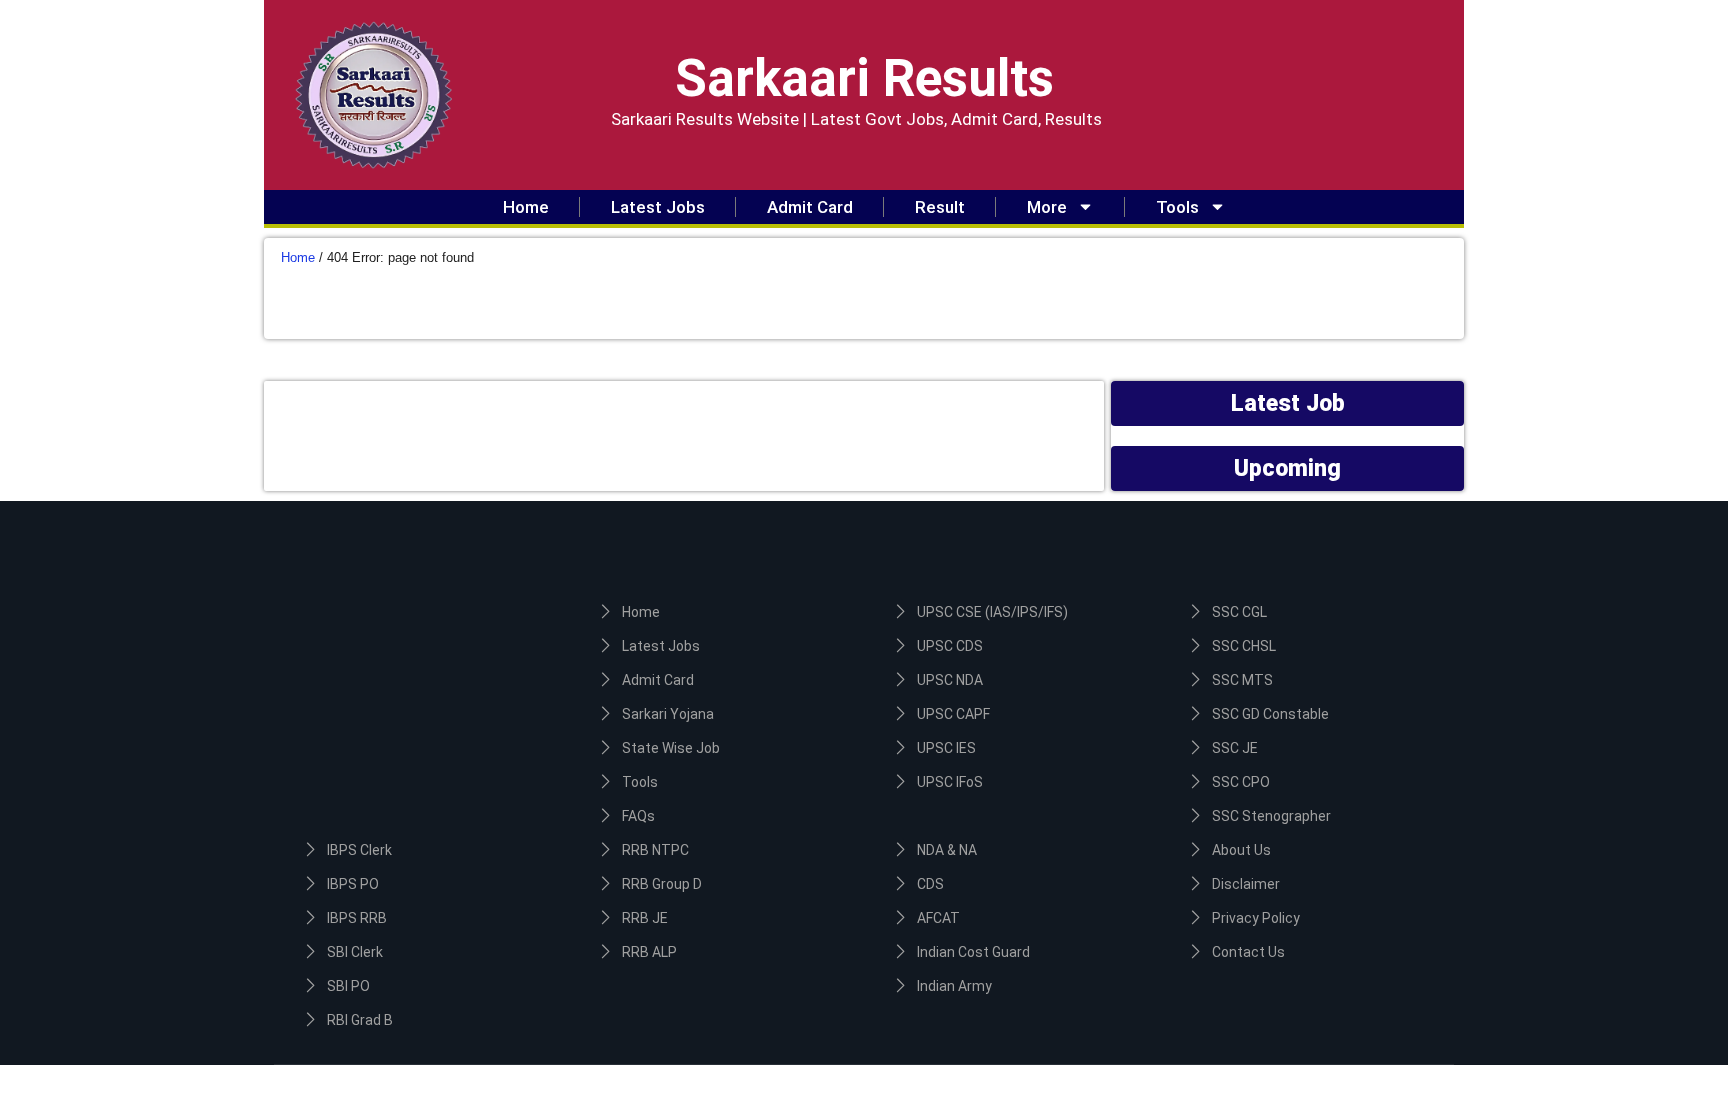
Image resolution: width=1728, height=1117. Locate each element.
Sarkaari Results (864, 78)
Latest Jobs (658, 207)
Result (940, 207)
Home (526, 207)
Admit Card (810, 207)
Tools (1177, 207)
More (1047, 207)
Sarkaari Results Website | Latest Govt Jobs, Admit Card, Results (856, 119)
